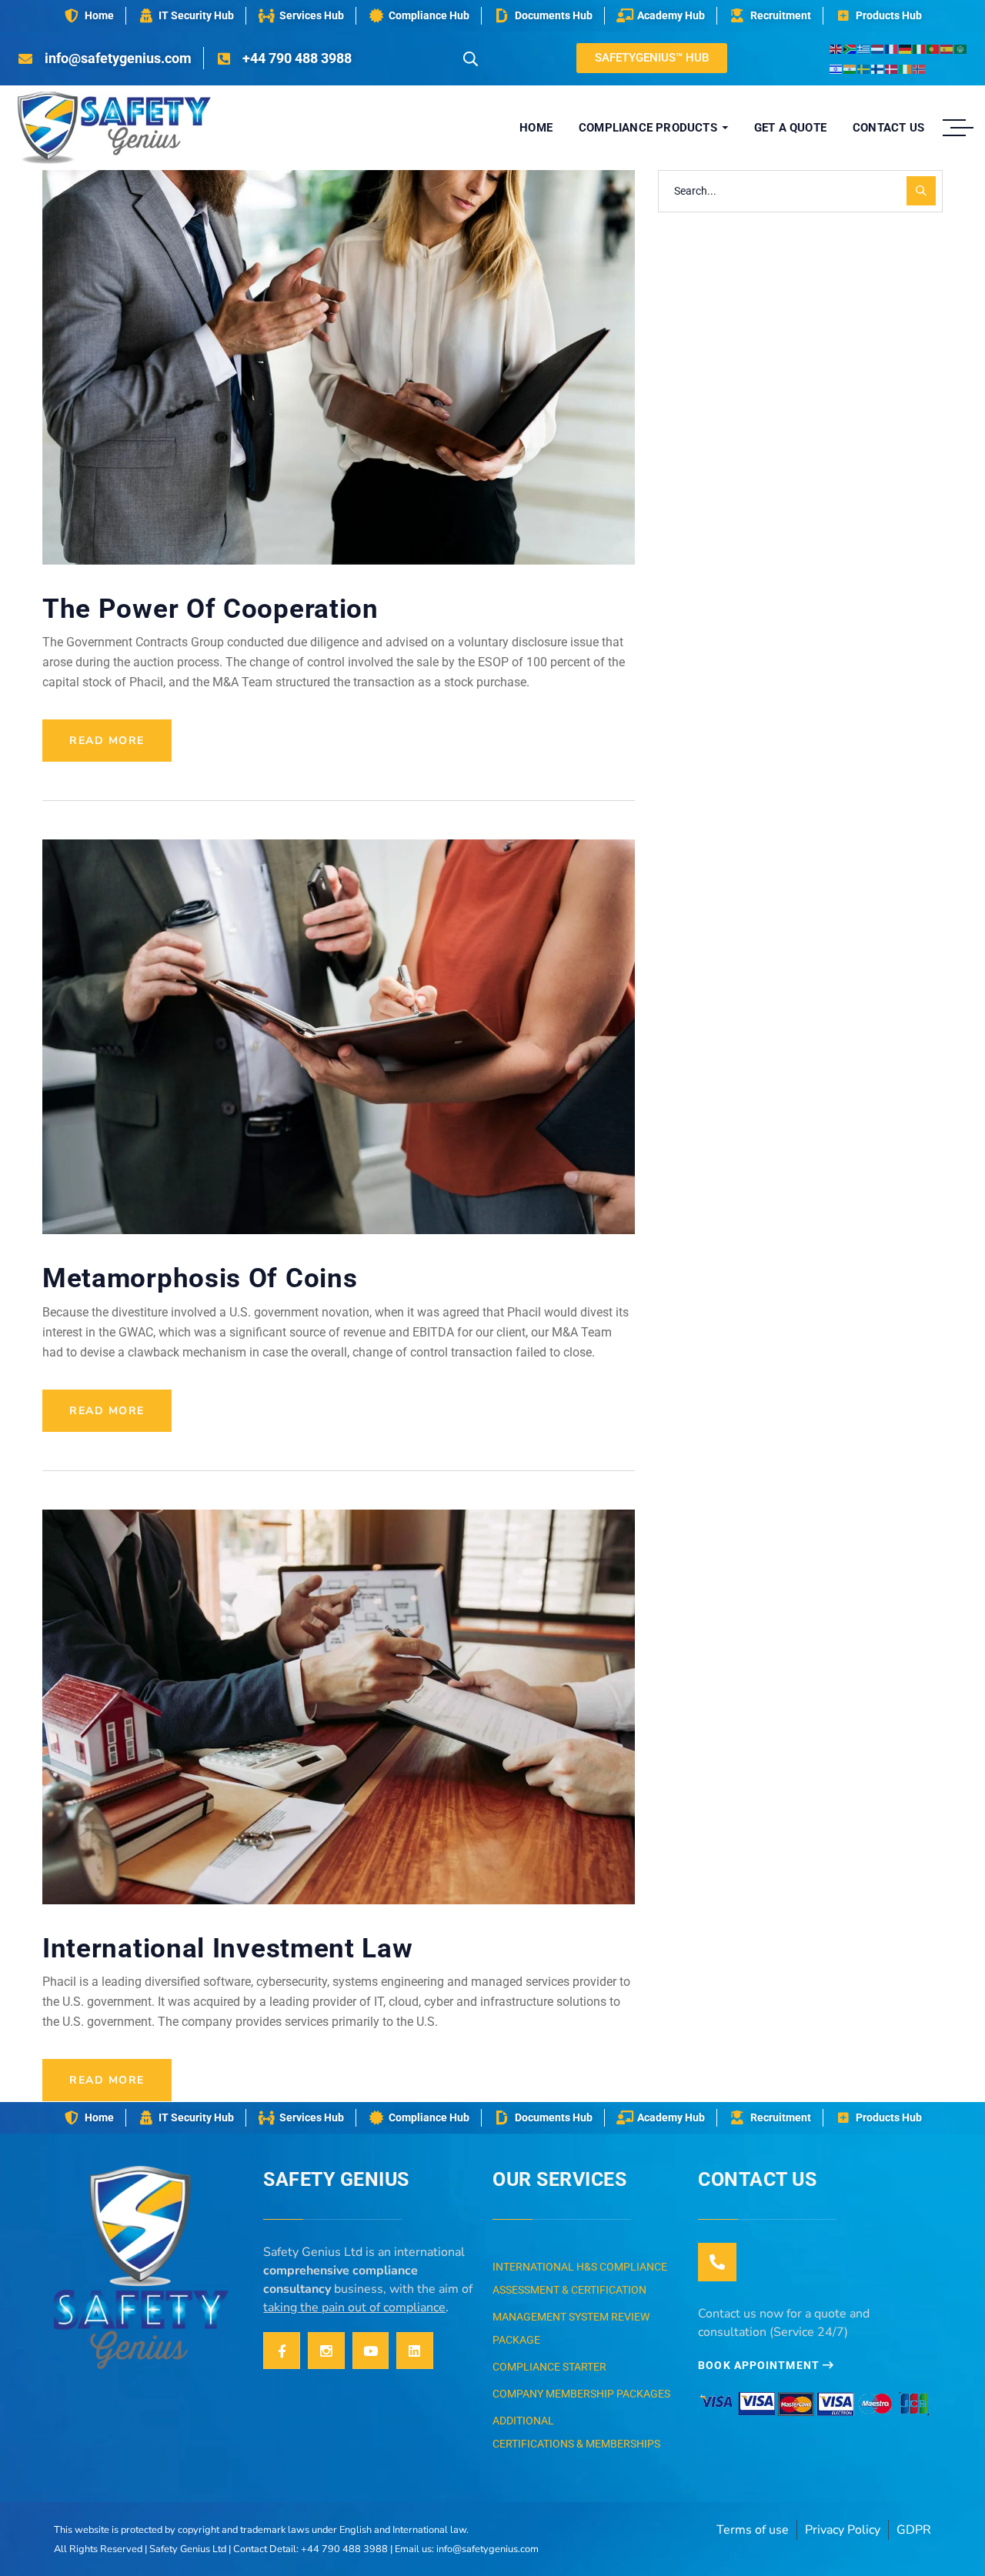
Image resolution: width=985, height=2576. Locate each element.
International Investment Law (228, 1949)
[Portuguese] (933, 48)
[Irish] (906, 68)
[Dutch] (878, 48)
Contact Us (757, 2179)
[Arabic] (961, 48)
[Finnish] (878, 68)
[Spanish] (947, 48)
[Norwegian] (920, 68)
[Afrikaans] (850, 48)
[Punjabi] (850, 68)
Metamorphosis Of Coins (200, 1278)
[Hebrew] (836, 68)
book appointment (760, 2365)
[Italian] (920, 48)
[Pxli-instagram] (326, 2351)
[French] (892, 48)
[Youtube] (371, 2351)
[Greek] (864, 48)
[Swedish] (864, 68)
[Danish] (892, 68)
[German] (906, 48)
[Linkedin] (415, 2351)
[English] (836, 48)
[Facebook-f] (282, 2351)
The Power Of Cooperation (210, 609)
